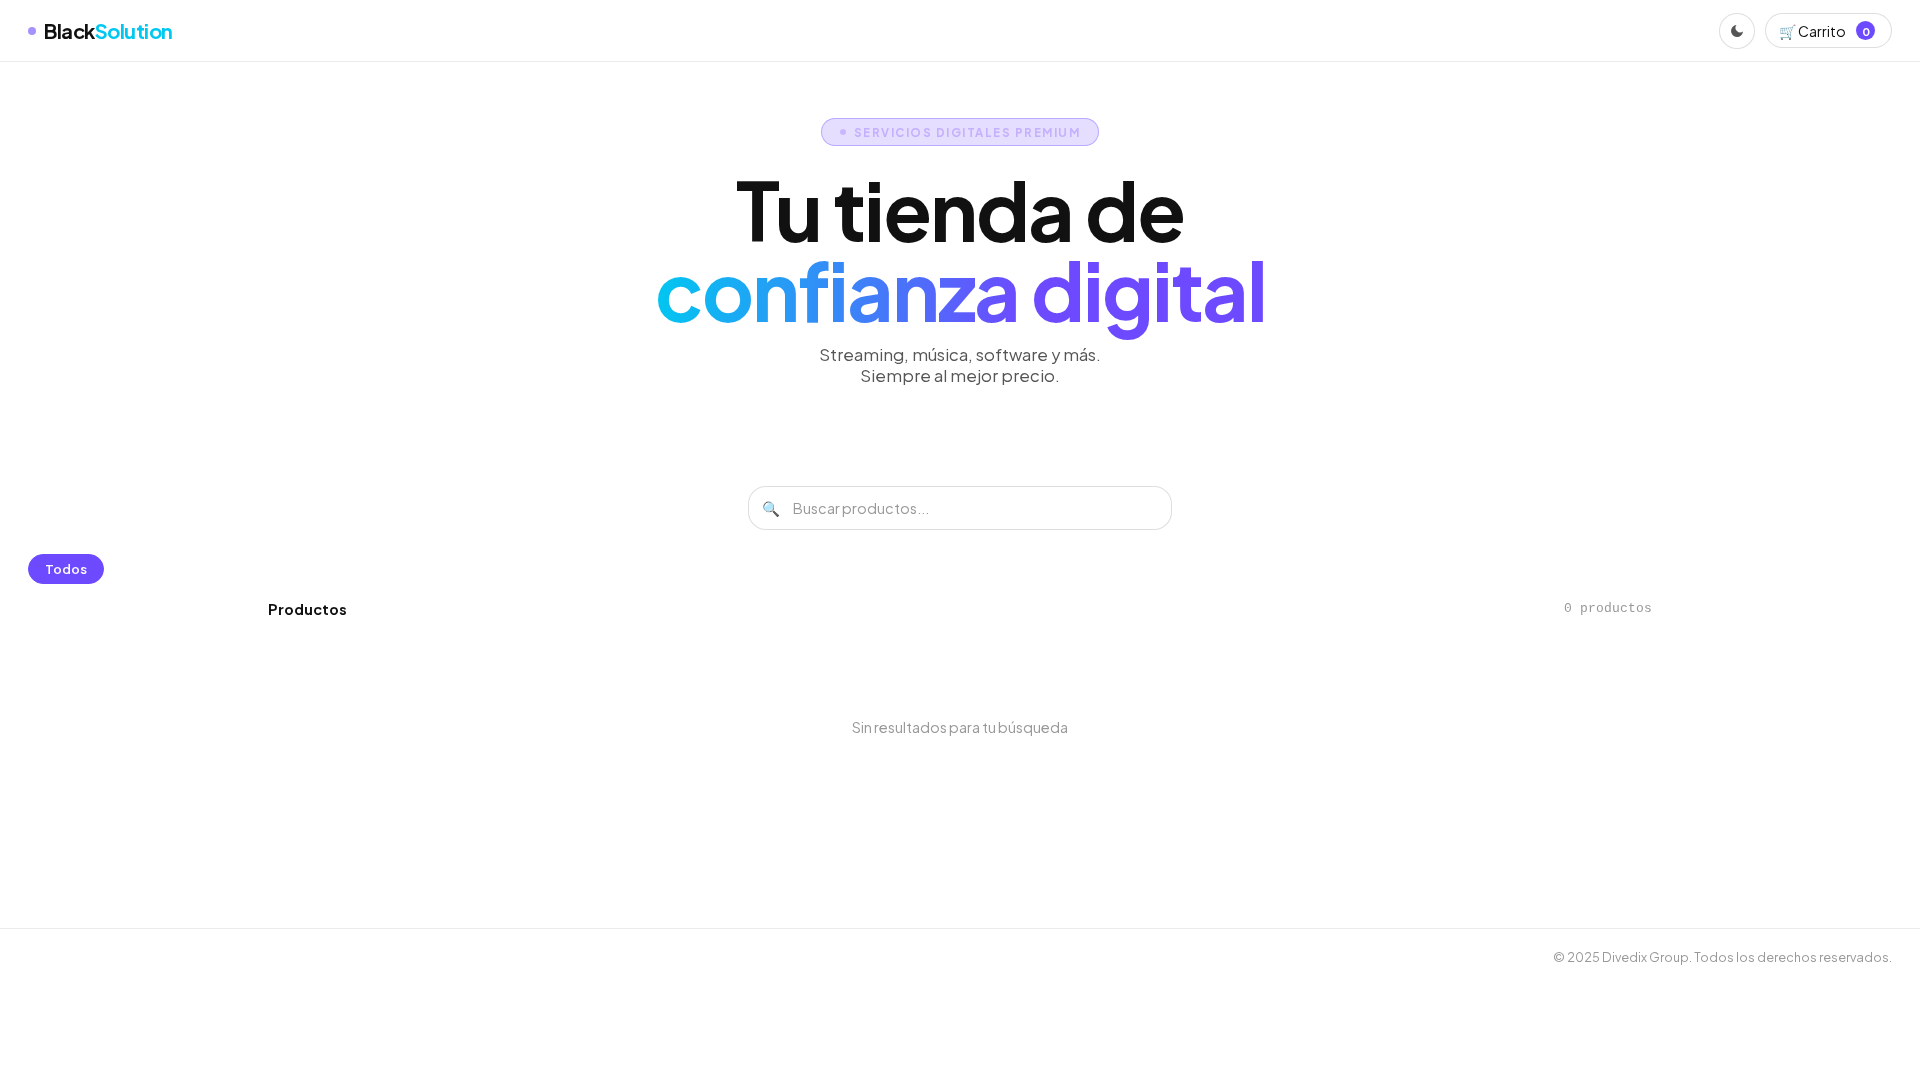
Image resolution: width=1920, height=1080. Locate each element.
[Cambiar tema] (1737, 31)
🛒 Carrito (1824, 31)
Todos (66, 569)
